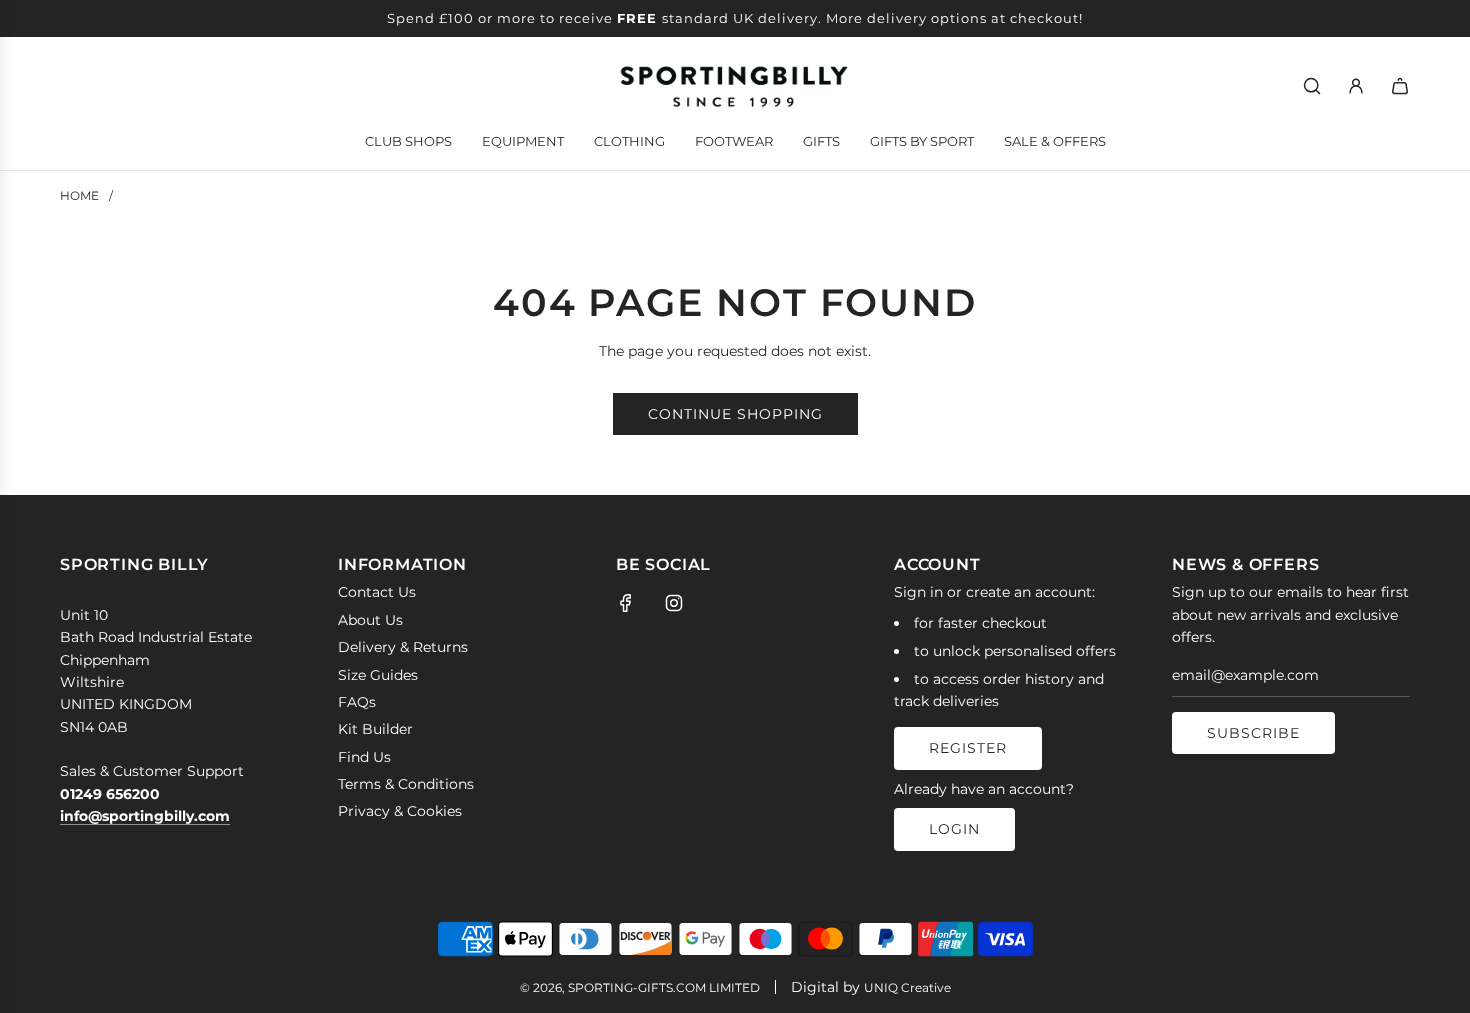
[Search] (1312, 86)
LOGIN (954, 829)
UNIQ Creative (907, 987)
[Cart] (1400, 86)
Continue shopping (735, 414)
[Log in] (1356, 86)
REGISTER (968, 748)
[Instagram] (674, 603)
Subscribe (1253, 733)
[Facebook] (626, 603)
